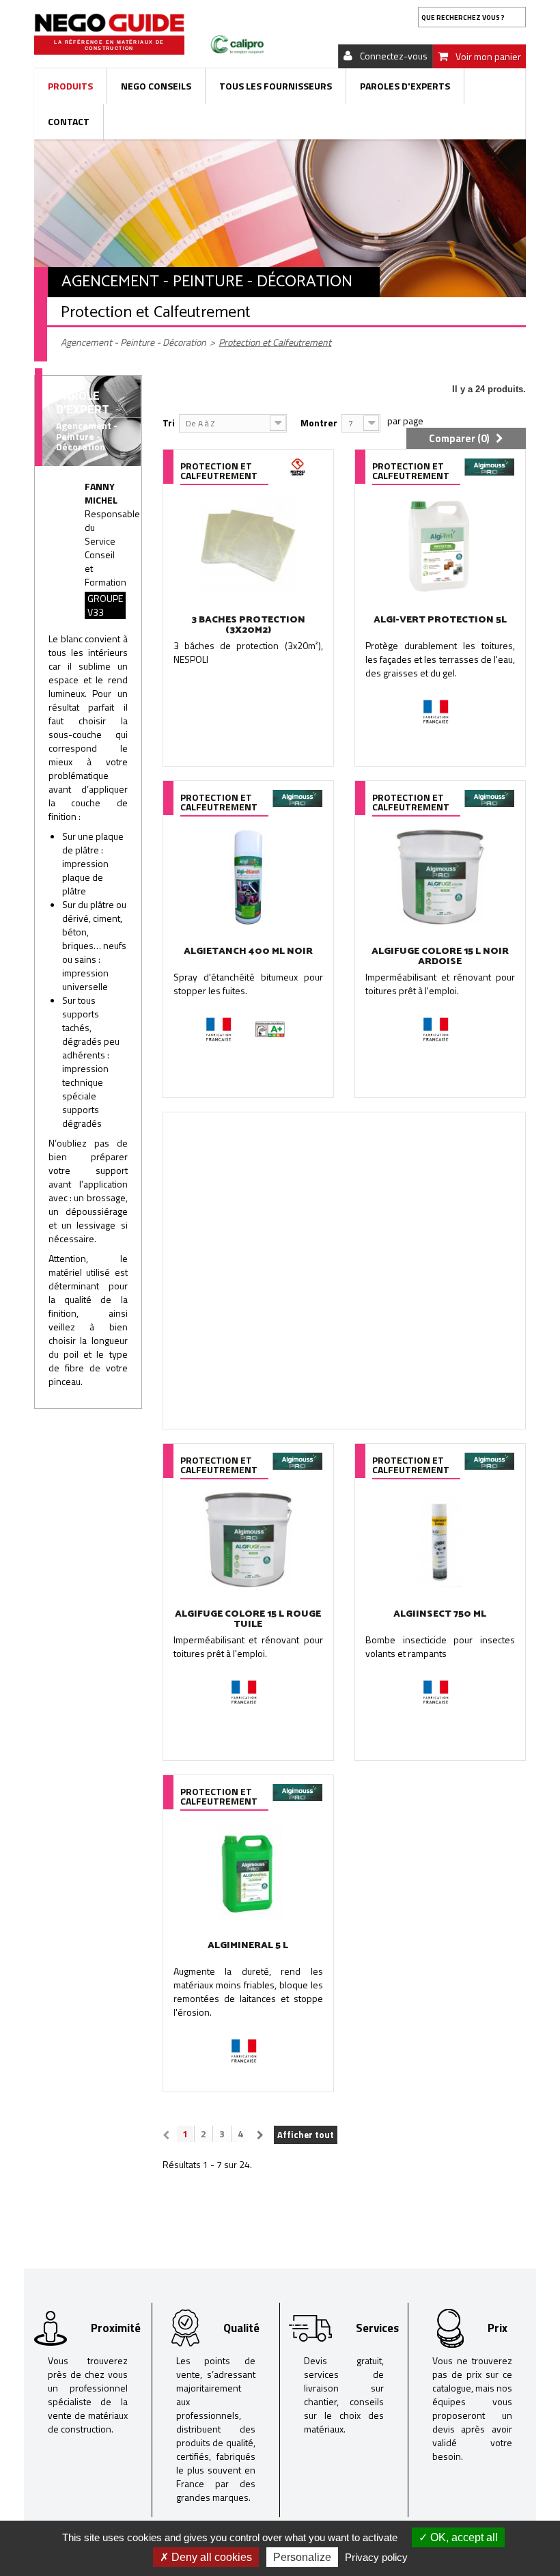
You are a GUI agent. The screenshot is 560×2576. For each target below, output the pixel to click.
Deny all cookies (210, 2557)
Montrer (319, 423)
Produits (70, 86)
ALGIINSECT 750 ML (440, 1614)
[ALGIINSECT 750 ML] (440, 1540)
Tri (169, 423)
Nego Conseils (156, 86)
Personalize (302, 2557)
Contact (69, 121)
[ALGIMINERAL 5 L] (248, 1871)
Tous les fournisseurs (276, 86)
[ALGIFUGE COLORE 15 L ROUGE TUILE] (248, 1540)
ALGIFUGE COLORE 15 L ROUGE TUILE (248, 1619)
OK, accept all (463, 2537)
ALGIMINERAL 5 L (248, 1946)
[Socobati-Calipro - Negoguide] (109, 23)
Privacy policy (376, 2557)
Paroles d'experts (405, 86)
